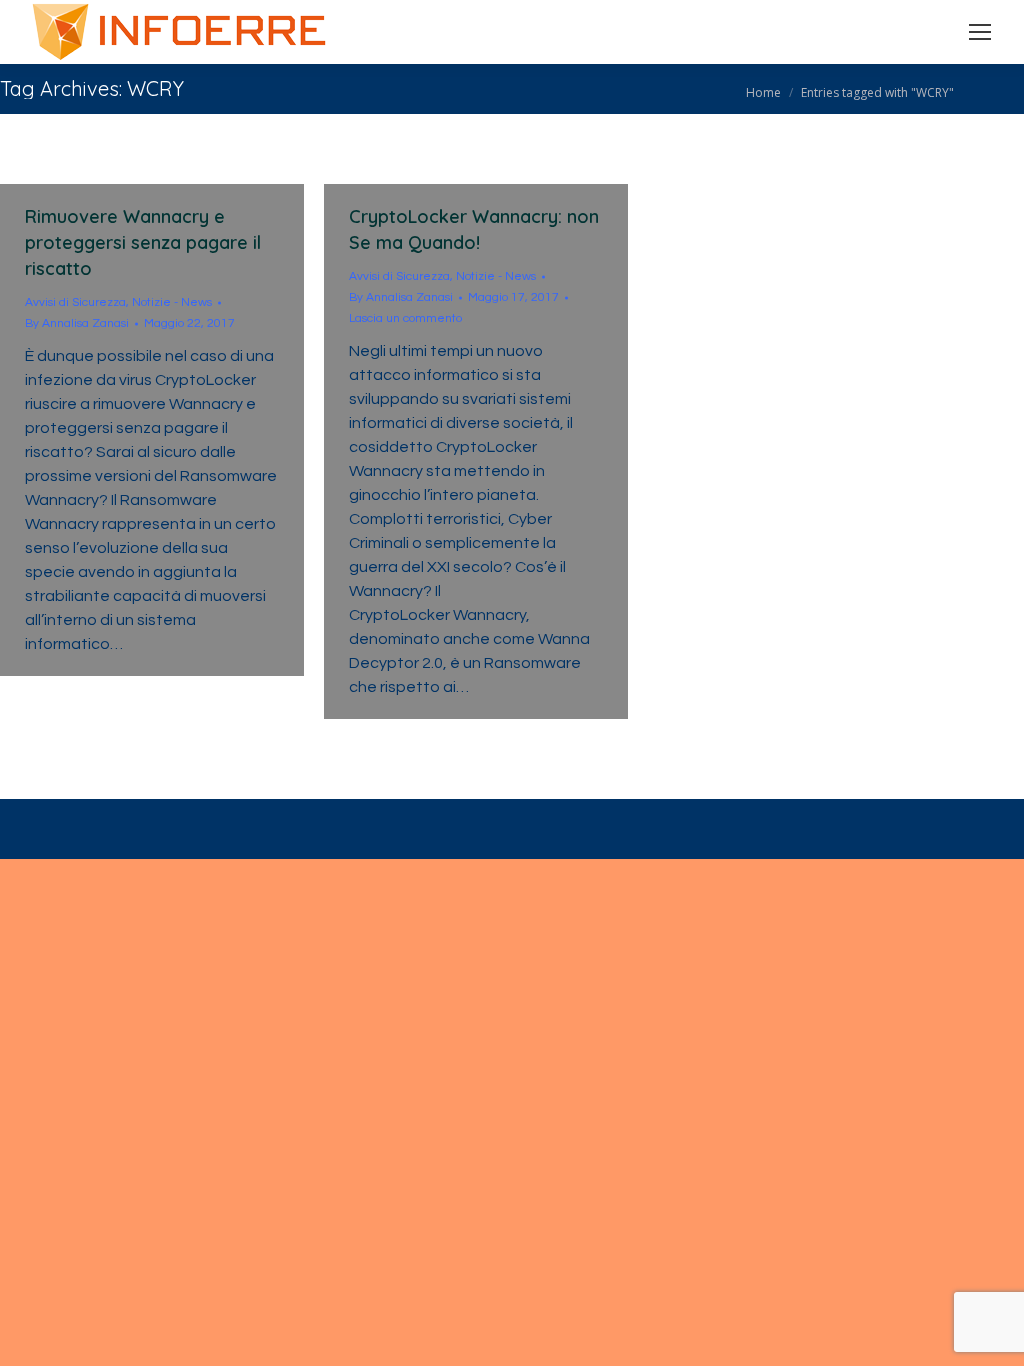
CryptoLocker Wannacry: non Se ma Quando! (474, 229)
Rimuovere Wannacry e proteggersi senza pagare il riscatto (143, 242)
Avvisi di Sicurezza (75, 302)
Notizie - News (172, 302)
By (77, 323)
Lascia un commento (405, 318)
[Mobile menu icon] (980, 32)
